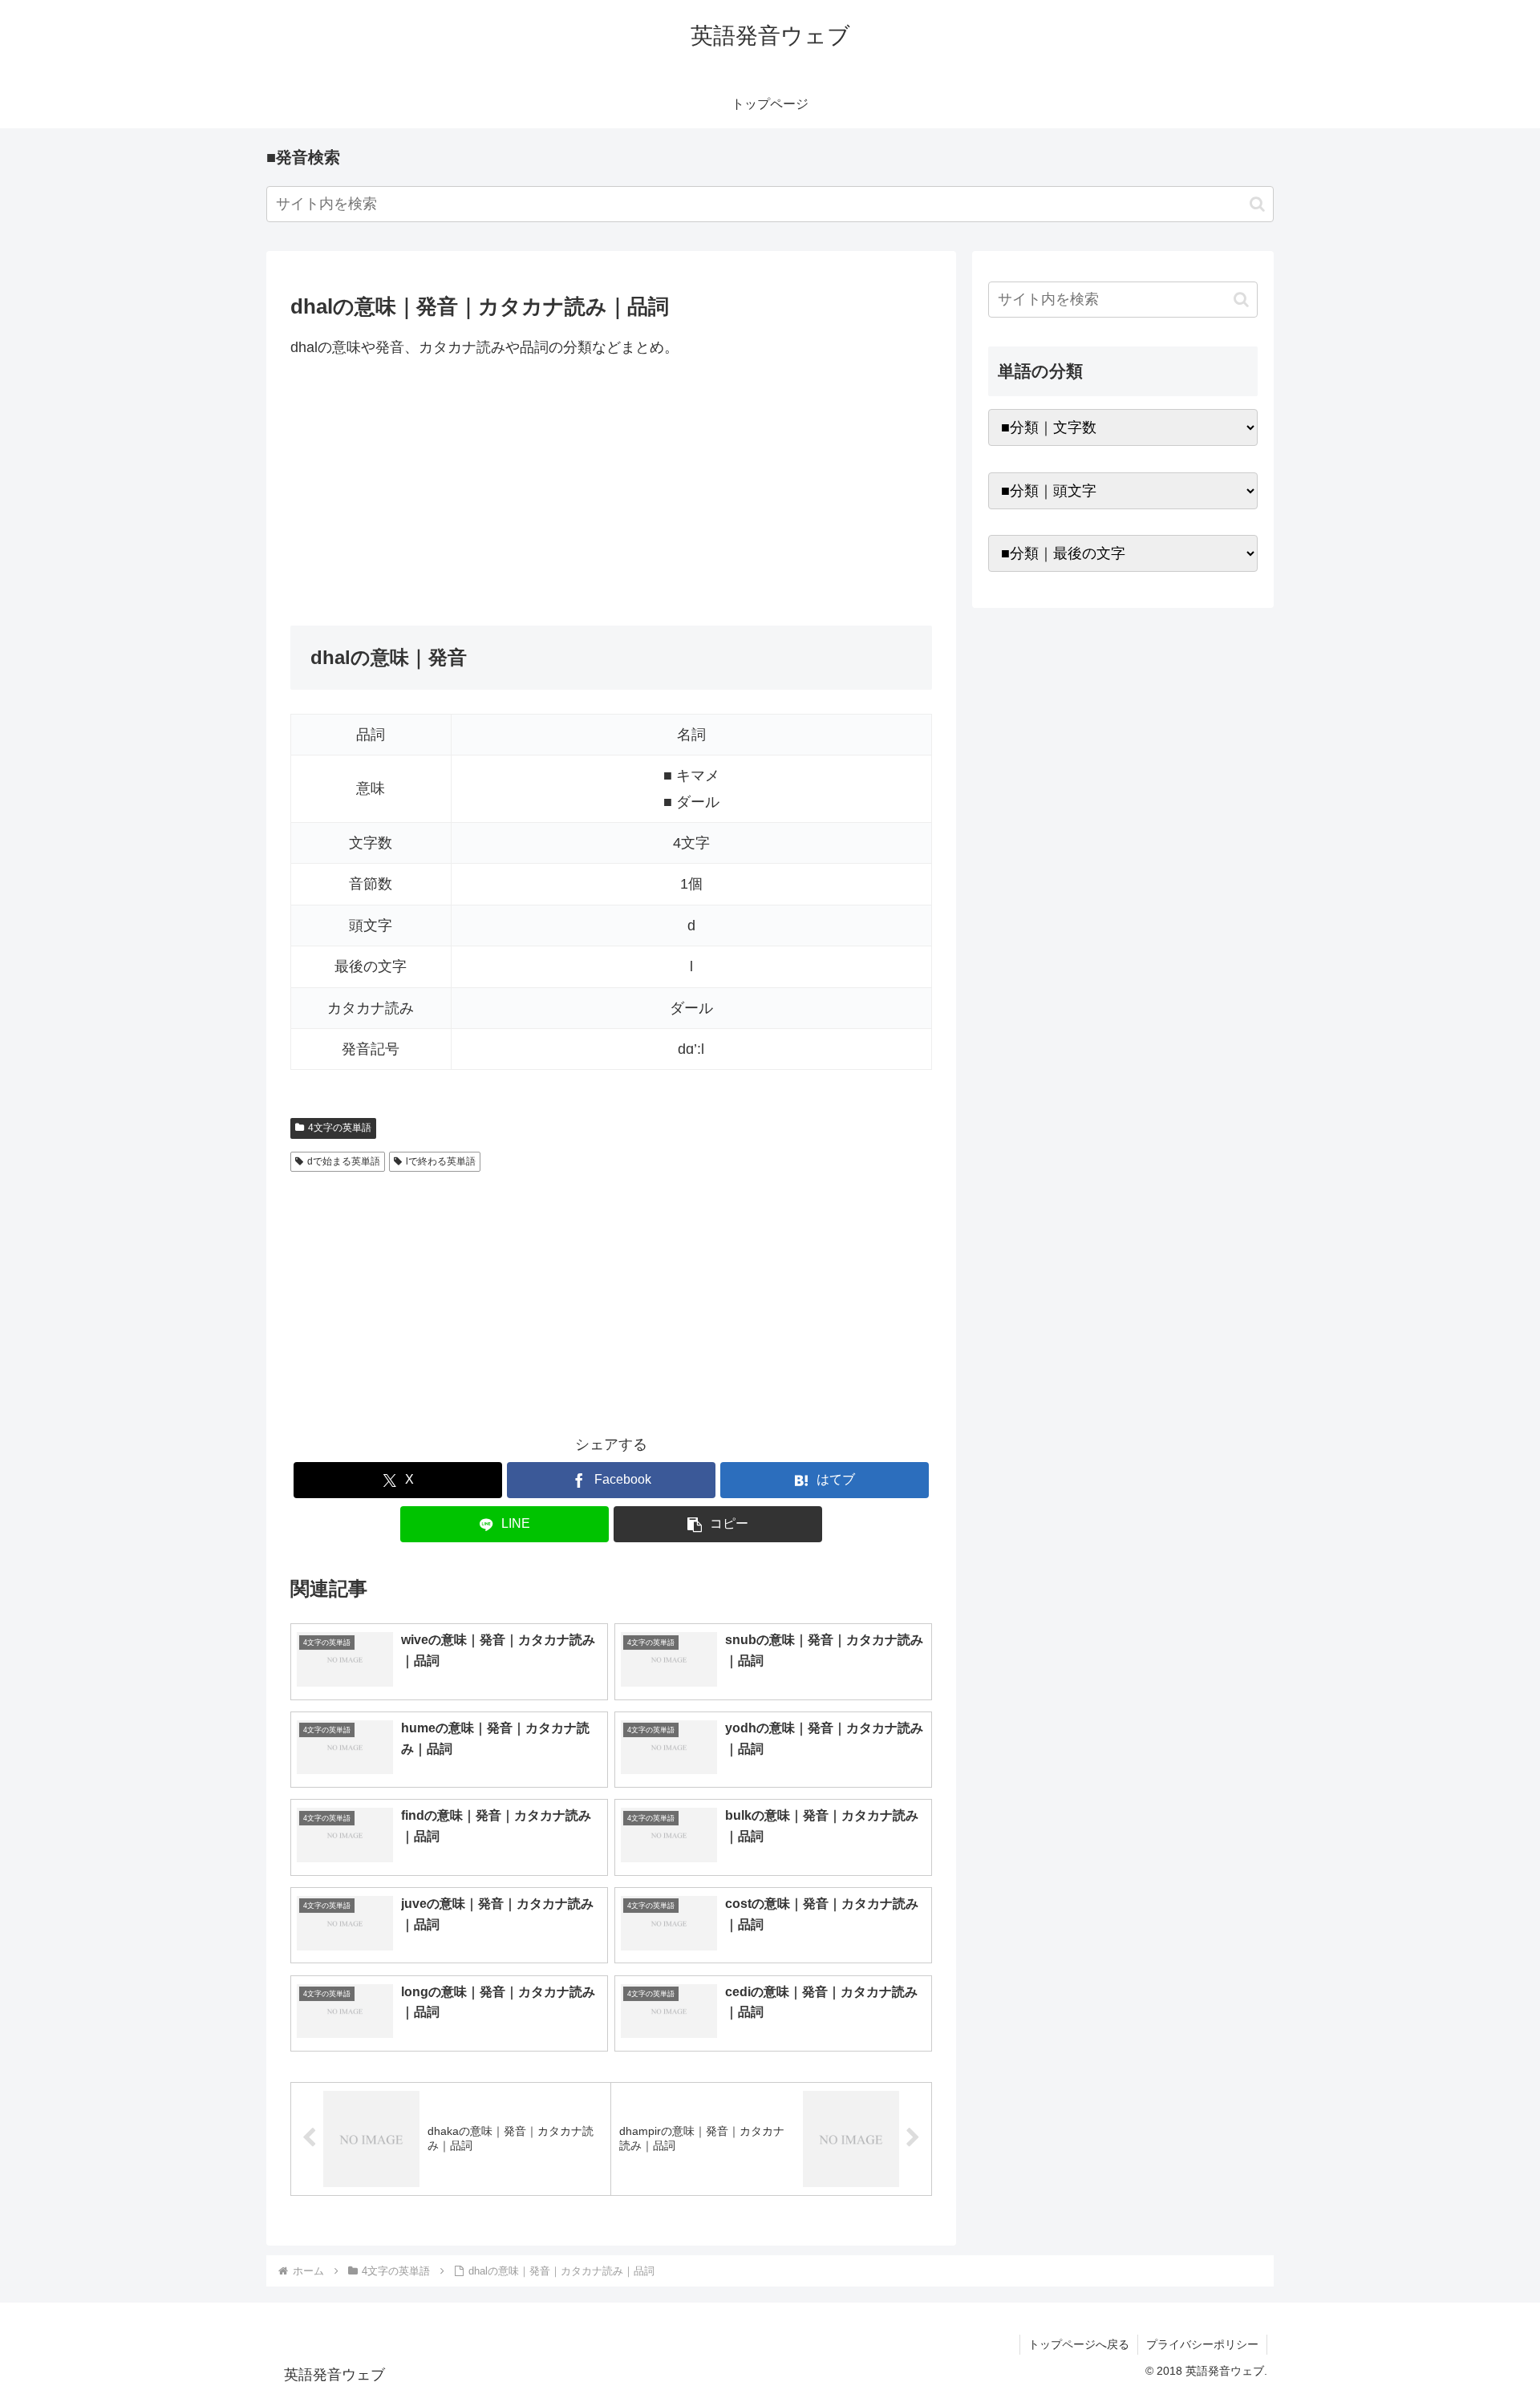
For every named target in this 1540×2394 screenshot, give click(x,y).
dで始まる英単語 (344, 1161)
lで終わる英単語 (441, 1161)
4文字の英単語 (340, 1128)
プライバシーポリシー (1202, 2344)
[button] (1257, 204)
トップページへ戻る (1079, 2344)
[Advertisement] (611, 492)
